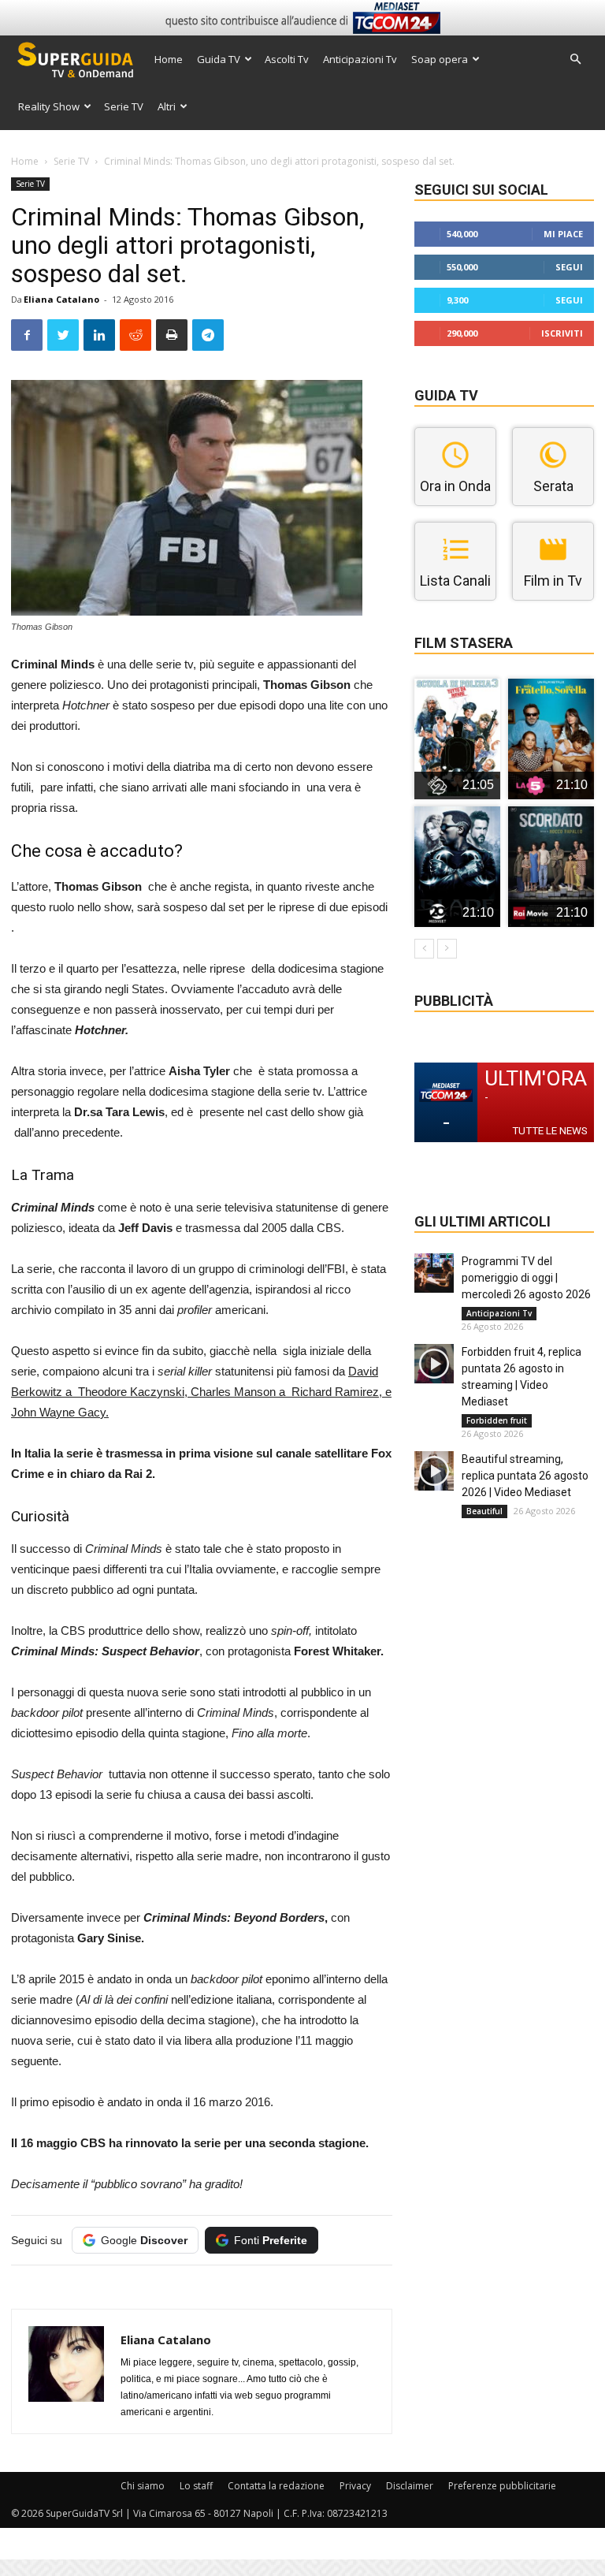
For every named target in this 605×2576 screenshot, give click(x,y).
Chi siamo (143, 2486)
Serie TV (124, 106)
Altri (167, 106)
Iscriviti (562, 333)
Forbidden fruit (497, 1420)
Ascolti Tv (287, 59)
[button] (575, 60)
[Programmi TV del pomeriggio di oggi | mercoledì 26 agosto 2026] (434, 1273)
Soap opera (440, 59)
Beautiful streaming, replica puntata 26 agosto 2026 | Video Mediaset (525, 1476)
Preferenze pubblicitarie (502, 2486)
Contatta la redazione (276, 2486)
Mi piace (563, 234)
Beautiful (484, 1511)
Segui (569, 267)
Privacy (355, 2486)
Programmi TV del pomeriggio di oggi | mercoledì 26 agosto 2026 (526, 1278)
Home (169, 59)
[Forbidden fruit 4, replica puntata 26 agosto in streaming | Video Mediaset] (434, 1364)
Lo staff (196, 2486)
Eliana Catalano (61, 299)
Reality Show (49, 106)
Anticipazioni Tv (360, 59)
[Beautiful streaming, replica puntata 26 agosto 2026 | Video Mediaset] (434, 1471)
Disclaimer (410, 2486)
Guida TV (219, 59)
